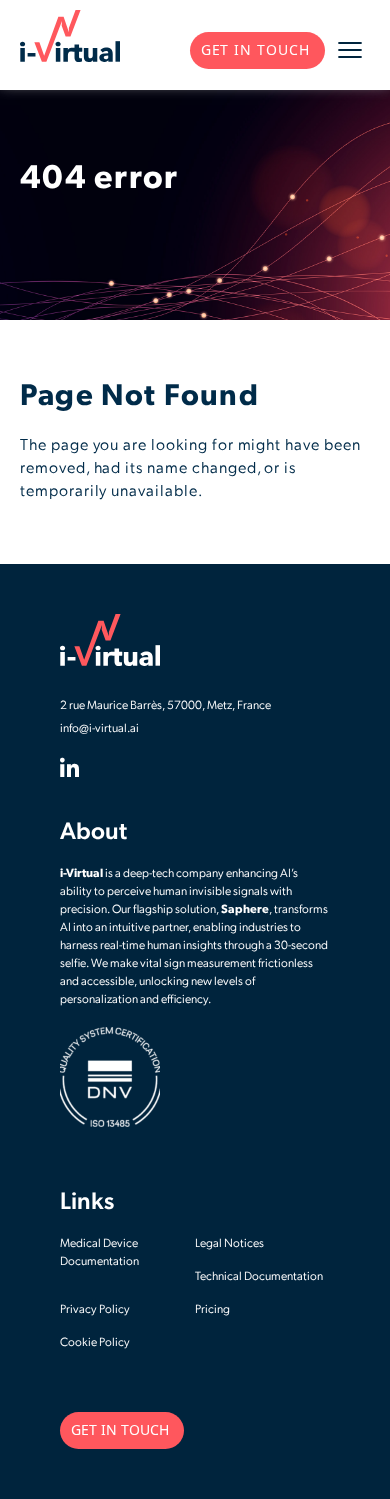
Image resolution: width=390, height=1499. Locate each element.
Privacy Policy (95, 1310)
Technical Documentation (259, 1277)
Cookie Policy (95, 1343)
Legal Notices (229, 1244)
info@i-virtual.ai (99, 729)
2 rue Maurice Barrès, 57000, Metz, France (165, 706)
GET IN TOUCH (255, 49)
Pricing (212, 1310)
